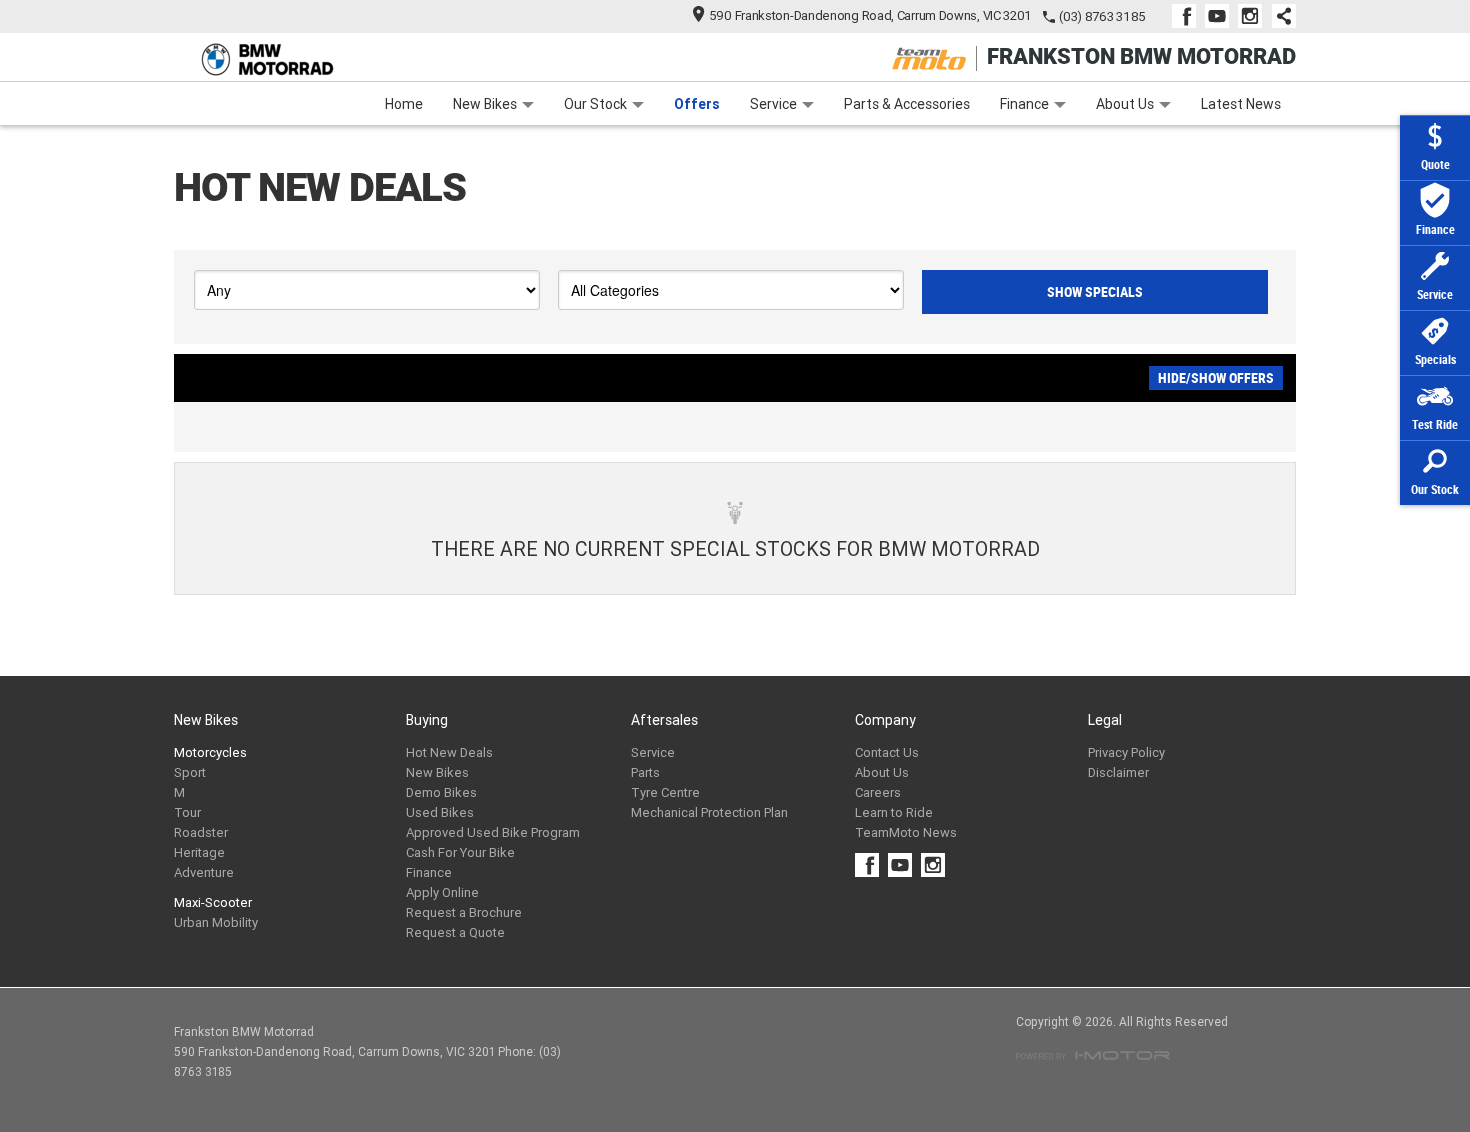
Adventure (204, 872)
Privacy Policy (1126, 752)
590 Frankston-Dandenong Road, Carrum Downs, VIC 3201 (870, 15)
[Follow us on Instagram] (1254, 16)
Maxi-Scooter (213, 902)
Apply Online (442, 892)
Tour (187, 812)
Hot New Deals (449, 752)
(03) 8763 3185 (1102, 16)
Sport (190, 772)
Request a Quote (455, 932)
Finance (1024, 104)
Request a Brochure (464, 912)
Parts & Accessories (907, 104)
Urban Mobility (216, 922)
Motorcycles (210, 752)
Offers (697, 104)
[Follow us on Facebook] (1188, 16)
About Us (1125, 104)
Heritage (199, 852)
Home (404, 104)
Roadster (201, 832)
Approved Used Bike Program (493, 832)
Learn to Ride (894, 812)
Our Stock (595, 104)
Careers (878, 792)
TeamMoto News (906, 832)
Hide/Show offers (1216, 378)
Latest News (1241, 104)
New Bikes (485, 104)
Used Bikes (440, 812)
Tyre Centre (665, 792)
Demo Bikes (441, 792)
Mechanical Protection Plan (709, 812)
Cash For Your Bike (460, 852)
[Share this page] (1279, 16)
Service (773, 104)
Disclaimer (1118, 772)
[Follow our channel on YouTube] (1221, 16)
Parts (645, 772)
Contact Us (887, 752)
